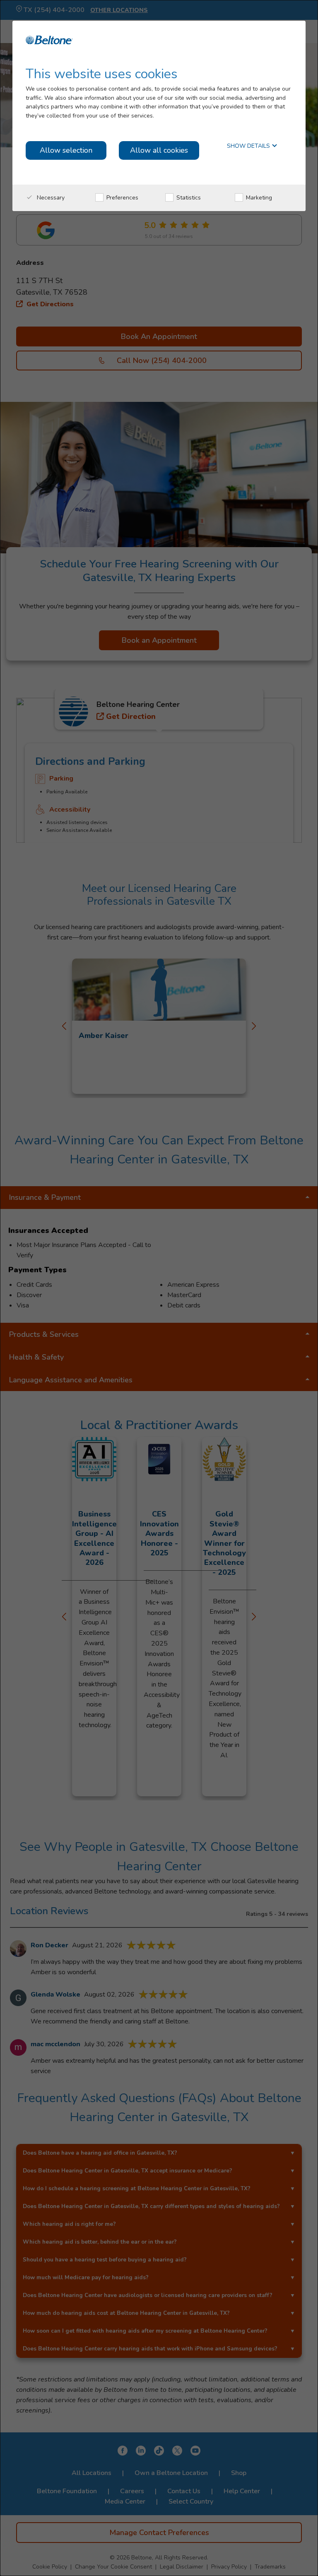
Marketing (258, 198)
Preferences (122, 198)
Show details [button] (249, 146)
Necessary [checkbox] (50, 198)
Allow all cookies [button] (159, 150)
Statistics (188, 198)
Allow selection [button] (66, 150)
